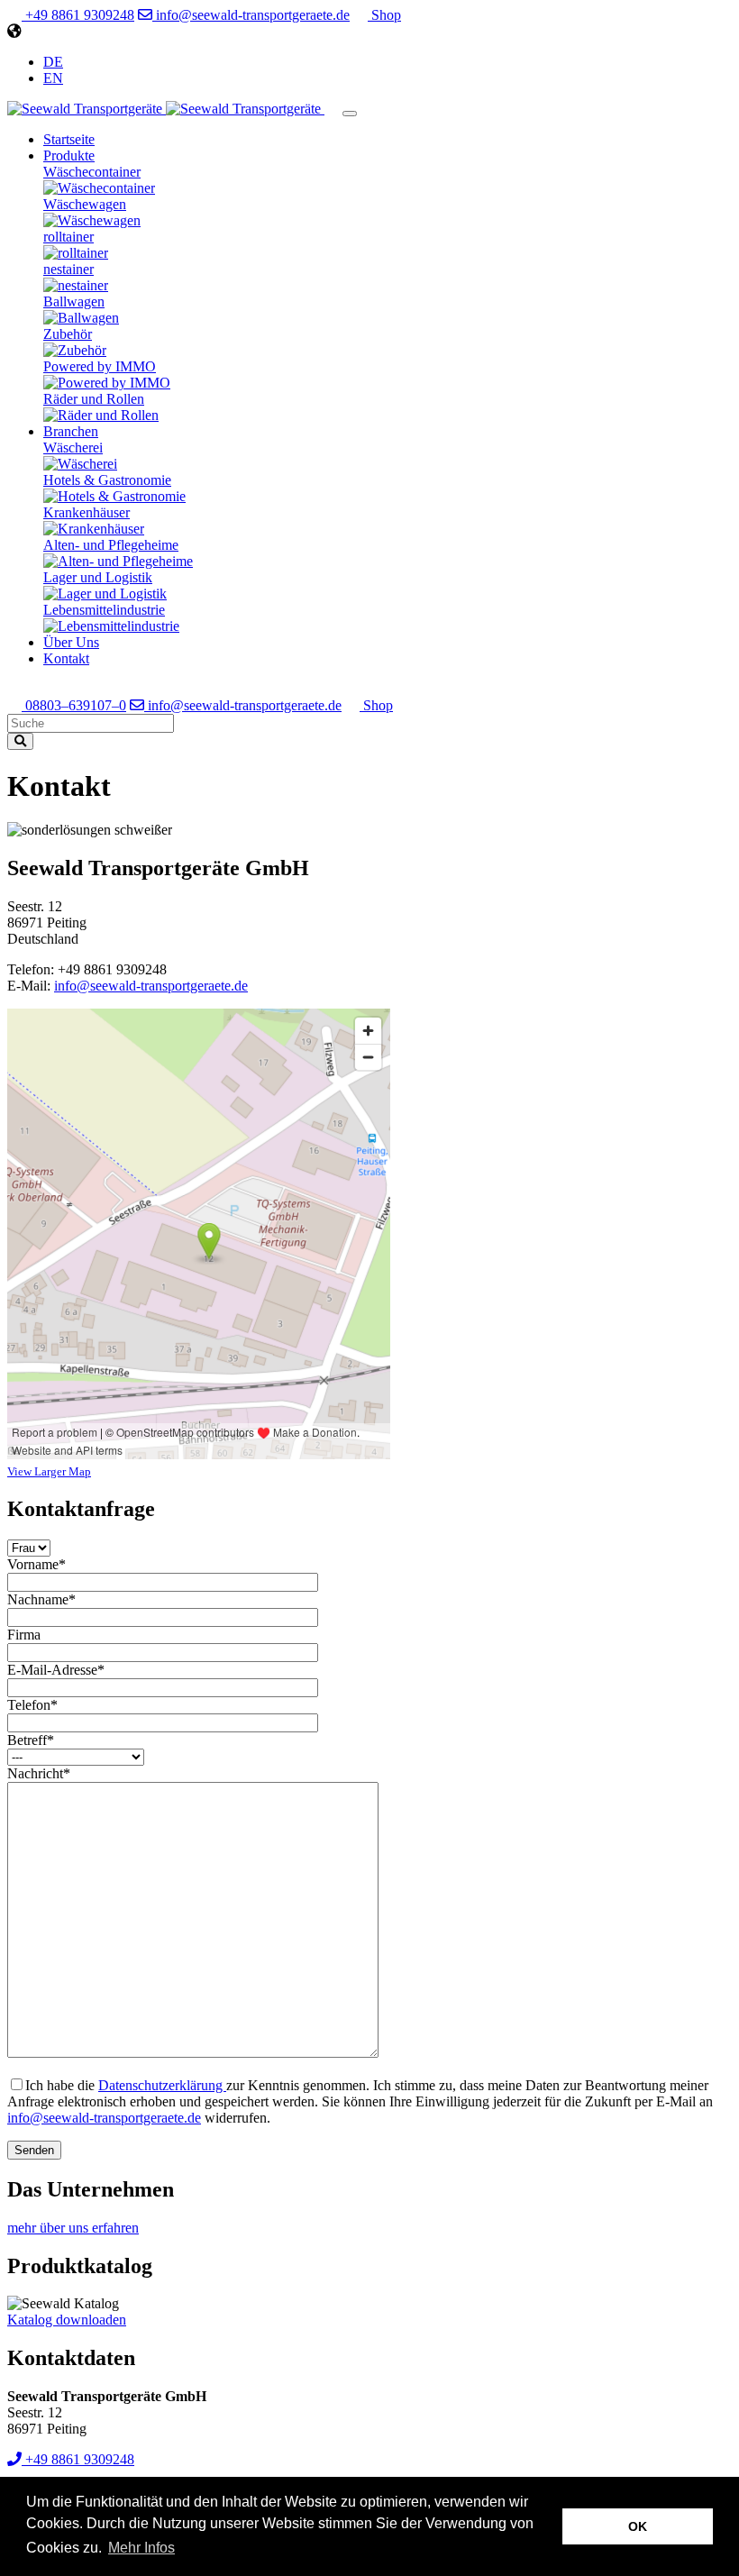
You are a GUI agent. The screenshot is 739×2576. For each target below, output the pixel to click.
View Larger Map (49, 1471)
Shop (384, 15)
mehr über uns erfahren (73, 2228)
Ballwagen (74, 301)
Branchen (71, 431)
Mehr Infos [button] (141, 2548)
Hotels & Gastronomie (107, 480)
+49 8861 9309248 (78, 15)
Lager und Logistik (98, 577)
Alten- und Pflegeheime (111, 545)
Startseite (69, 139)
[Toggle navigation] (350, 114)
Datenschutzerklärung (162, 2085)
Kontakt (66, 658)
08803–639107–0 (74, 705)
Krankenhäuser (87, 512)
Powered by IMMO (100, 366)
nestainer (68, 269)
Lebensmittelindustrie (104, 610)
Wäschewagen (85, 204)
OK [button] (638, 2526)
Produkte (69, 155)
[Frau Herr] (29, 1547)
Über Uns (71, 642)
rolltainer (68, 237)
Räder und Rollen (94, 399)
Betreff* (31, 1740)
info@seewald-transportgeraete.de (251, 15)
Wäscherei (73, 448)
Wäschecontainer (92, 172)
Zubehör (68, 334)
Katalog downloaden (67, 2320)
